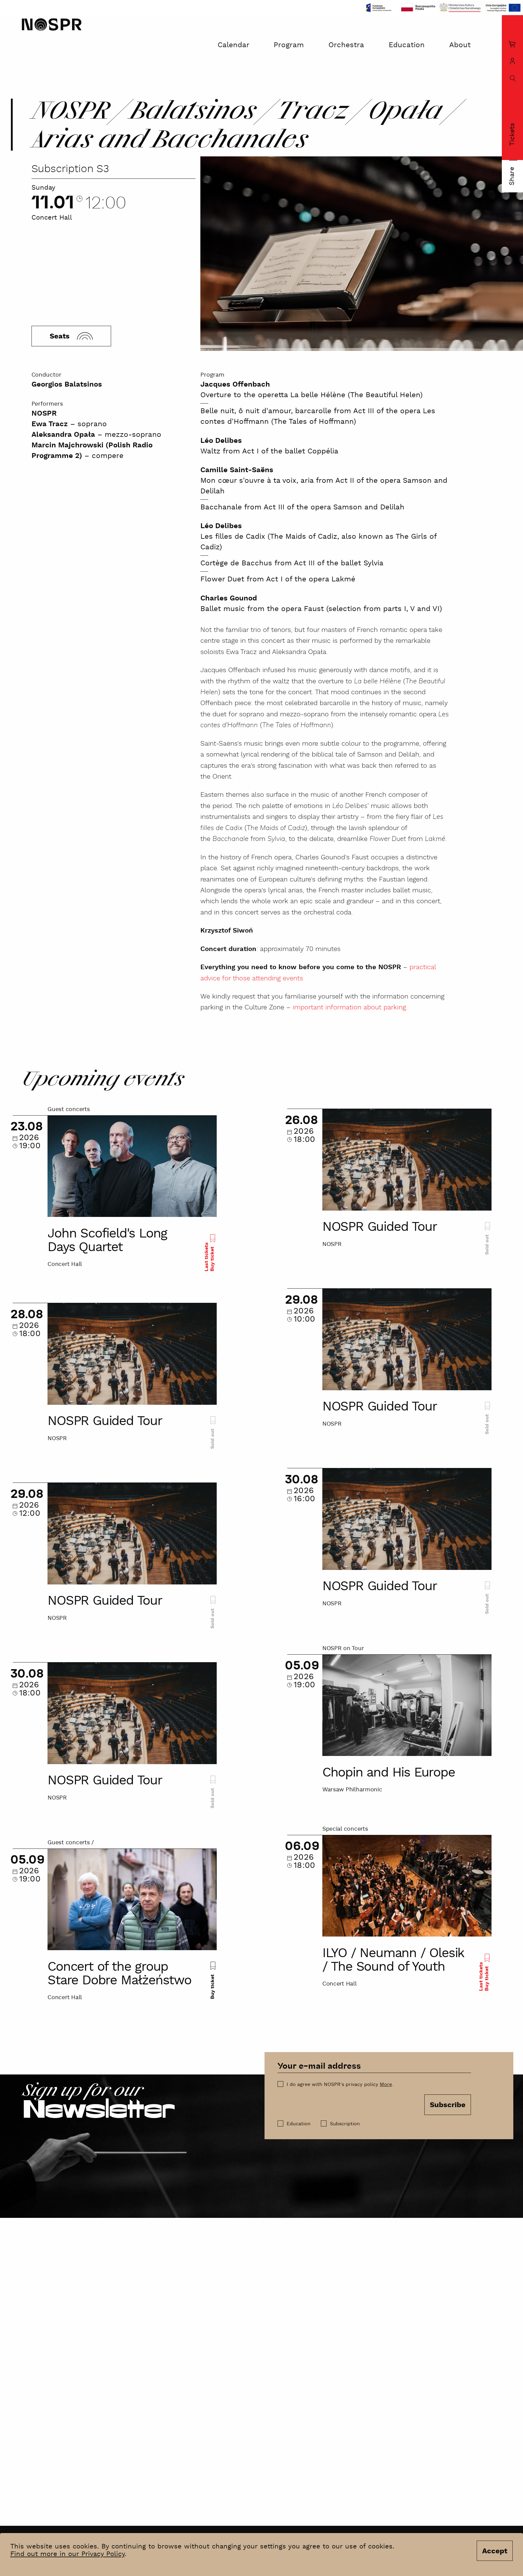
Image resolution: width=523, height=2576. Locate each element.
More (386, 2085)
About (460, 45)
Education (407, 45)
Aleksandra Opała (63, 435)
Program (289, 45)
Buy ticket (212, 1986)
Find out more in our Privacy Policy (67, 2554)
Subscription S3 (70, 169)
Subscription (345, 2124)
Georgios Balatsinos (67, 385)
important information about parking (349, 1008)
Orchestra (346, 45)
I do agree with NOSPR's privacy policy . (340, 2085)
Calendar (234, 45)
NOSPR (44, 414)
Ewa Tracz (50, 424)
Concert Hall (52, 218)
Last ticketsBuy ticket (209, 1257)
